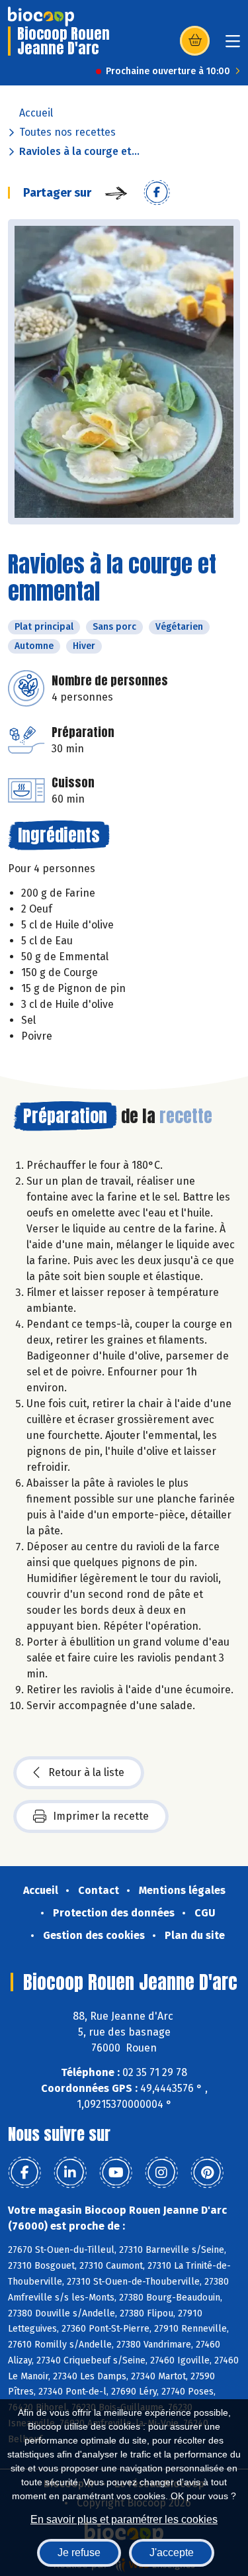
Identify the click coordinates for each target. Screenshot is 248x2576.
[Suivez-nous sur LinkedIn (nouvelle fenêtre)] (70, 2173)
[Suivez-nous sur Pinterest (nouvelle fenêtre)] (207, 2173)
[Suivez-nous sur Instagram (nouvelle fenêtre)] (161, 2173)
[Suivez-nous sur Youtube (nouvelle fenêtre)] (116, 2173)
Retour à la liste (86, 1772)
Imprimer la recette (101, 1816)
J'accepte (172, 2552)
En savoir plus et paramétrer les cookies (124, 2519)
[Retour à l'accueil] (41, 17)
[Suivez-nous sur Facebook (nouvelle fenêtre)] (24, 2173)
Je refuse (79, 2552)
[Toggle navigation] (233, 45)
